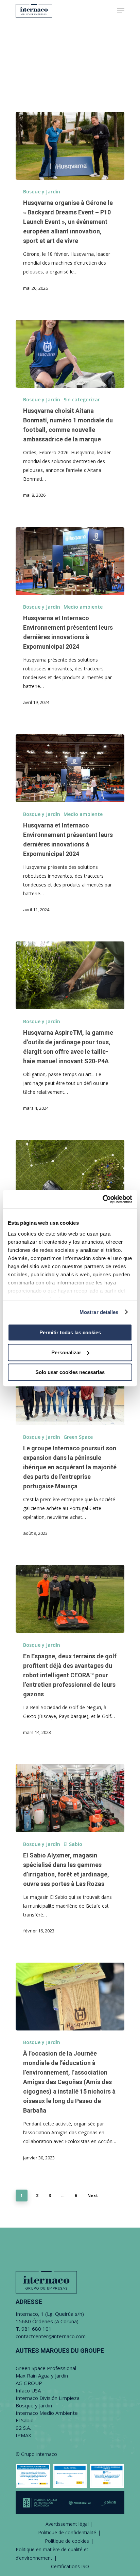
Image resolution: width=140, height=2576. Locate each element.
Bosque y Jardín (42, 192)
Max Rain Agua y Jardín (42, 2375)
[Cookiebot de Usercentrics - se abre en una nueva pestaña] (102, 1199)
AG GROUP (29, 2383)
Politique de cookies (67, 2541)
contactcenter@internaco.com (51, 2336)
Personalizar (66, 1352)
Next (93, 2196)
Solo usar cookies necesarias (70, 1372)
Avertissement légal (67, 2524)
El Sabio (73, 1844)
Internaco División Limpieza (48, 2398)
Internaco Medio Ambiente (47, 2413)
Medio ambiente (83, 607)
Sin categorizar (82, 399)
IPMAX (23, 2435)
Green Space (78, 1437)
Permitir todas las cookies (70, 1332)
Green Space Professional (46, 2368)
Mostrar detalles (99, 1312)
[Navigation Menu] (121, 11)
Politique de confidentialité (67, 2532)
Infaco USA (28, 2390)
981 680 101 (37, 2329)
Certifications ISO (70, 2566)
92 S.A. (23, 2428)
